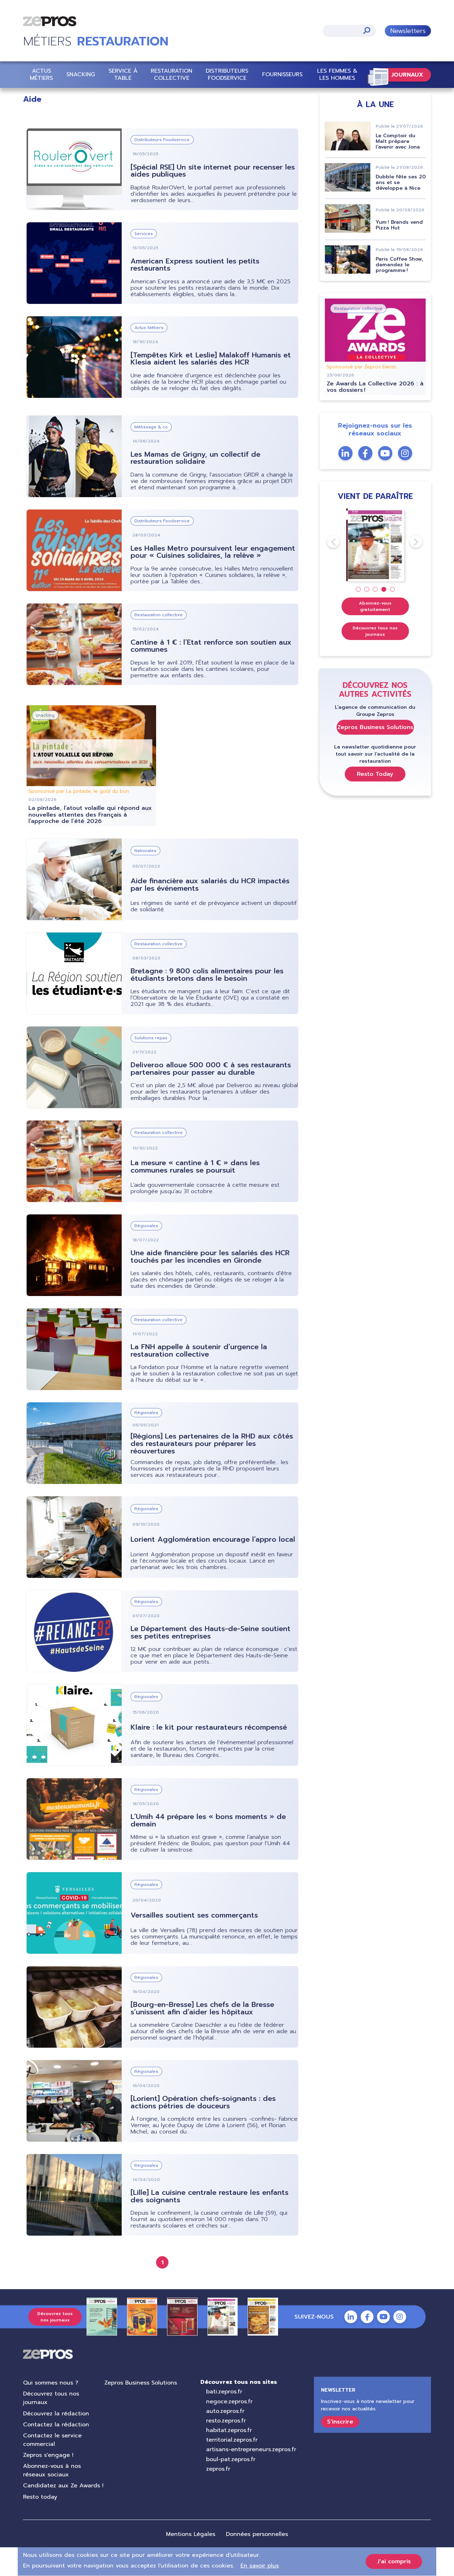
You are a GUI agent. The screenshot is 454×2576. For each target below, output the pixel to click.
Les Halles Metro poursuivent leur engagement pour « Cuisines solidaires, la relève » (213, 552)
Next (410, 542)
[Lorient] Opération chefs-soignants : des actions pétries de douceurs (203, 2102)
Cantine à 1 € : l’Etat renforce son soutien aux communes (211, 646)
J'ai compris (394, 2561)
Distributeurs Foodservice (227, 74)
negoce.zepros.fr (229, 2402)
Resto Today (375, 774)
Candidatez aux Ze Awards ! (63, 2486)
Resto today (40, 2497)
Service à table (123, 74)
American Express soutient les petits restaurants (195, 265)
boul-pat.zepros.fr (231, 2459)
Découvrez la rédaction (56, 2414)
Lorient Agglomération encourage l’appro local (213, 1539)
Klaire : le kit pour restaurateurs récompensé (209, 1727)
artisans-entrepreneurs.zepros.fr (251, 2449)
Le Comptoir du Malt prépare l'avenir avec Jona (398, 141)
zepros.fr (218, 2469)
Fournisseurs (282, 74)
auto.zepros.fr (225, 2411)
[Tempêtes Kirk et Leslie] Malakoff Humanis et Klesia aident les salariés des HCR (211, 359)
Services (144, 234)
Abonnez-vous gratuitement (375, 606)
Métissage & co (151, 427)
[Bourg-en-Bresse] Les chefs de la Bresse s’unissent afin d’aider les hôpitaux (202, 2008)
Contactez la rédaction (56, 2425)
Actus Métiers (41, 74)
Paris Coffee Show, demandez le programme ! (399, 265)
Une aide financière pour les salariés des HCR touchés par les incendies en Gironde (210, 1256)
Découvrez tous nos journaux (375, 631)
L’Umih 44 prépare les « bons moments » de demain (208, 1820)
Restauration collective (171, 74)
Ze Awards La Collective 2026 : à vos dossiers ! (375, 387)
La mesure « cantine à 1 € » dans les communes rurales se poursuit (195, 1166)
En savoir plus (260, 2566)
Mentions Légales (191, 2534)
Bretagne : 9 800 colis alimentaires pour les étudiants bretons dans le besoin (207, 975)
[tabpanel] (375, 545)
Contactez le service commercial (52, 2440)
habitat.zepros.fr (229, 2430)
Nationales (145, 851)
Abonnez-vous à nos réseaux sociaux (52, 2470)
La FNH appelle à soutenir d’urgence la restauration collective (199, 1350)
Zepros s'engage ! (48, 2455)
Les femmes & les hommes (337, 74)
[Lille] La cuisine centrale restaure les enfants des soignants (209, 2196)
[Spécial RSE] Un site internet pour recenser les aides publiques (213, 171)
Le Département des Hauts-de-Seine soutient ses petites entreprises (211, 1632)
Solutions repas (151, 1038)
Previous (327, 542)
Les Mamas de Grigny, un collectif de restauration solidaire (195, 458)
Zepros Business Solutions (375, 727)
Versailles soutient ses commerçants (194, 1915)
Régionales (146, 1226)
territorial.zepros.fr (232, 2440)
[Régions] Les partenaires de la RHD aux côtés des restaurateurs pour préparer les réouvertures (212, 1443)
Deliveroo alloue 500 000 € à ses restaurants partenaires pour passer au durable (211, 1069)
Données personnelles (257, 2534)
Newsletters (408, 31)
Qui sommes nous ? (51, 2383)
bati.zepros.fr (224, 2392)
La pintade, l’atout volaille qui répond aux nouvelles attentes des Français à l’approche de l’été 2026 (90, 815)
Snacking (81, 74)
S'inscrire (340, 2422)
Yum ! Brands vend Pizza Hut (399, 225)
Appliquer (367, 30)
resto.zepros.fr (226, 2421)
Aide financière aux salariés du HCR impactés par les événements (210, 884)
